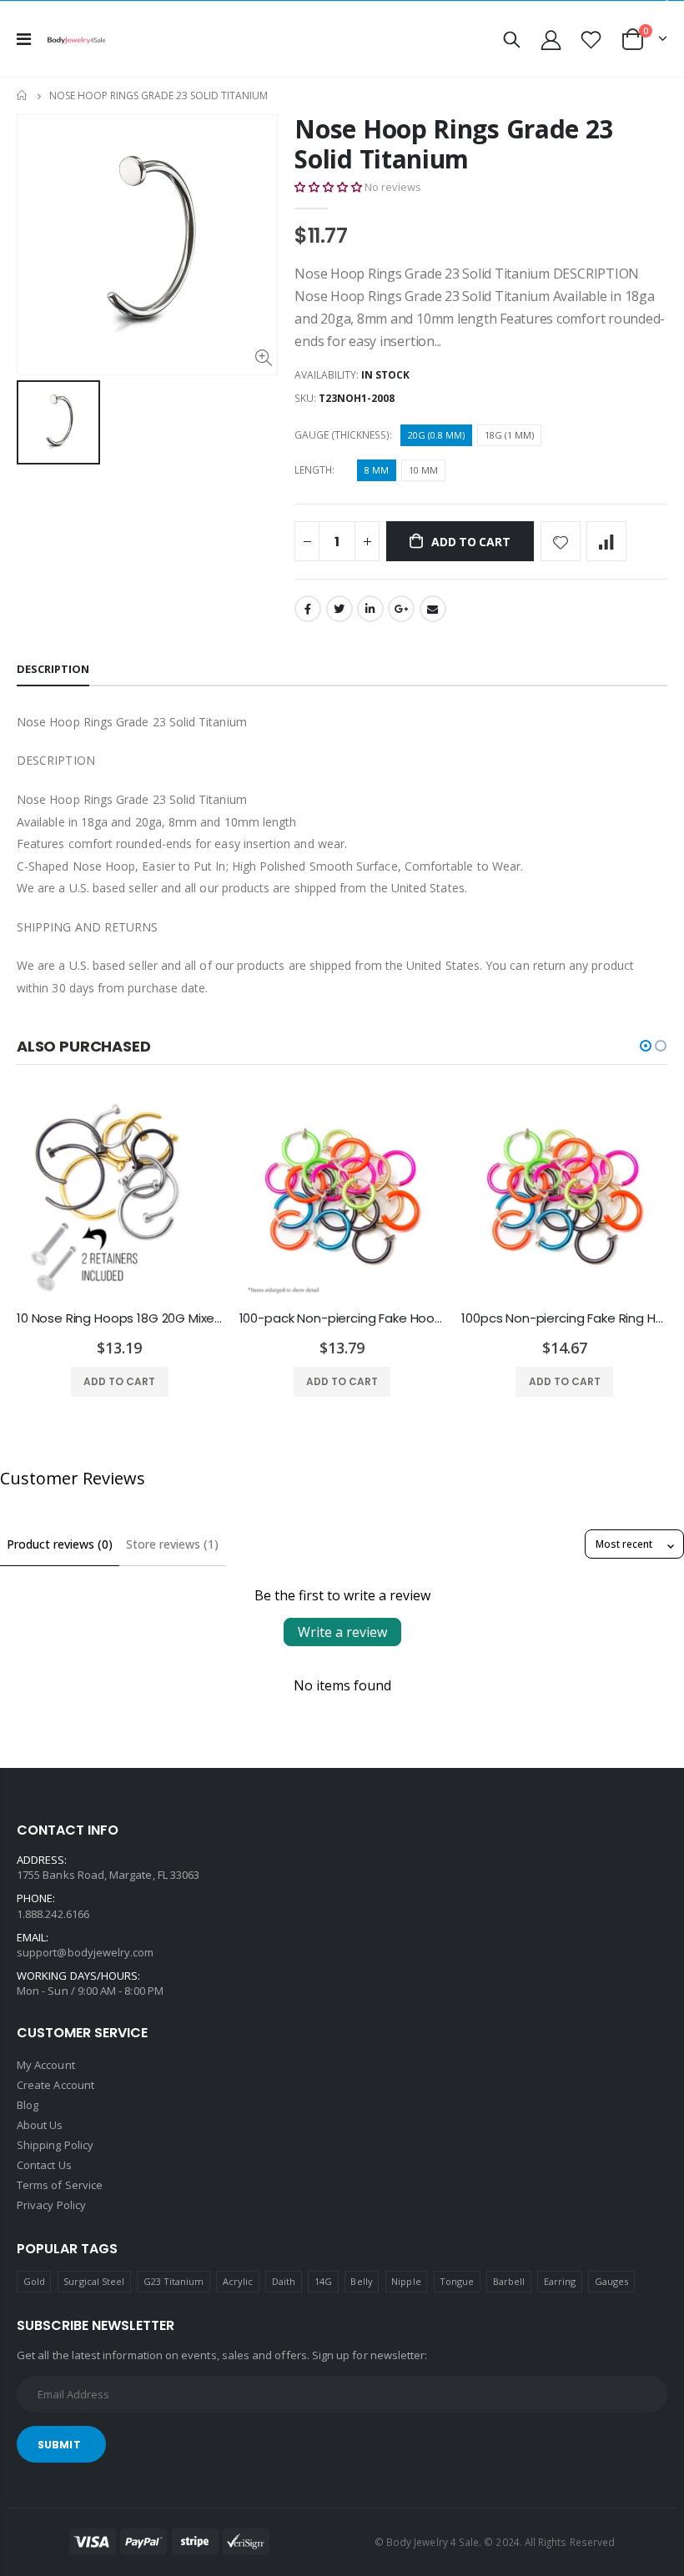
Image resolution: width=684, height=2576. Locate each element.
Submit (59, 2445)
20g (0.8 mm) (436, 435)
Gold (34, 2281)
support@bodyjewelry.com (85, 1952)
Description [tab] (53, 669)
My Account (46, 2065)
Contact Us (44, 2165)
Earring (560, 2281)
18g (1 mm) (509, 435)
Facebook (308, 609)
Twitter (339, 609)
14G (323, 2281)
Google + (401, 609)
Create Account (55, 2085)
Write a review (342, 1632)
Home (23, 95)
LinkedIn (370, 609)
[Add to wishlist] (561, 541)
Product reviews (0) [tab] (60, 1544)
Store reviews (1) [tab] (172, 1544)
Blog (28, 2105)
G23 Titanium (174, 2281)
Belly (361, 2281)
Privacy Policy (51, 2205)
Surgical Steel (94, 2281)
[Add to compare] (606, 541)
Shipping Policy (55, 2145)
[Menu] (24, 39)
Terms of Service (60, 2185)
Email (433, 609)
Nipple (406, 2281)
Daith (284, 2281)
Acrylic (238, 2281)
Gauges (611, 2281)
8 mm (377, 470)
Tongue (457, 2281)
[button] (328, 187)
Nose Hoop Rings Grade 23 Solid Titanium (454, 144)
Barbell (509, 2281)
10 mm (423, 470)
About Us (40, 2125)
